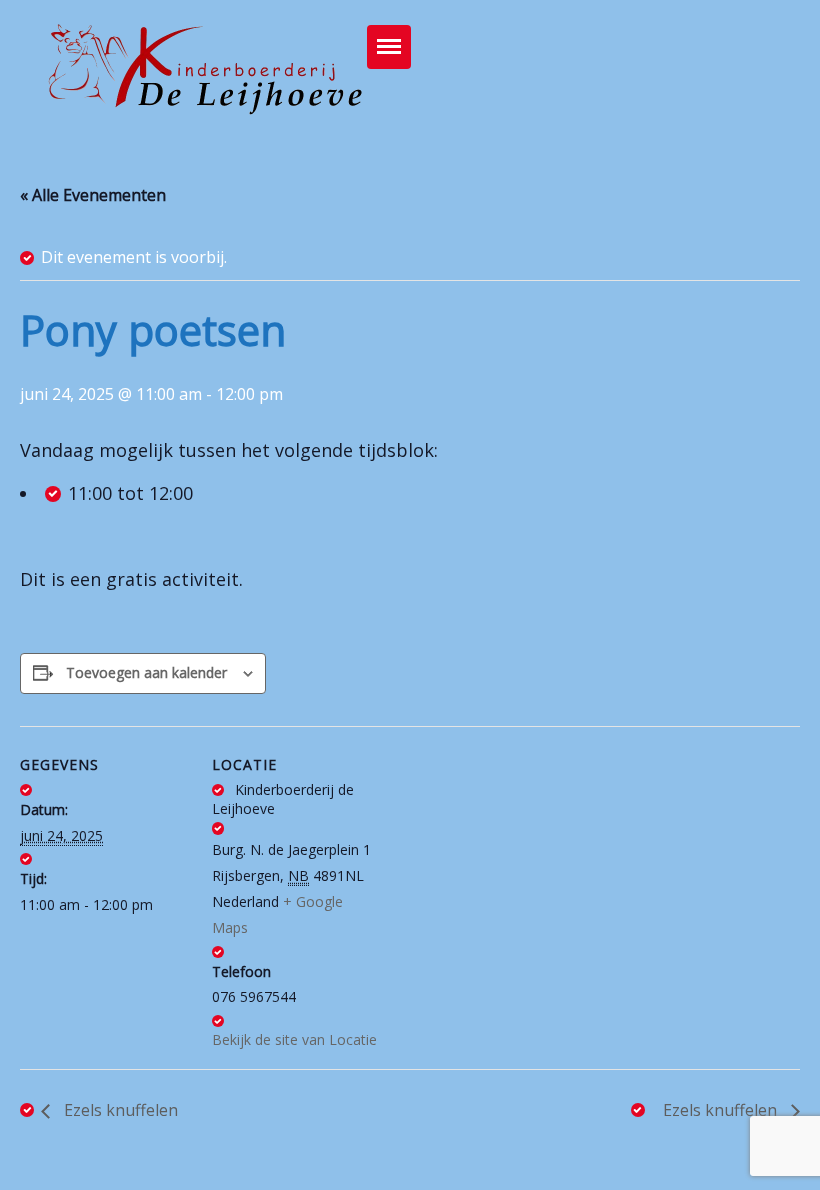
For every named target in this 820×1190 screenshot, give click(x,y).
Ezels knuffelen (119, 1110)
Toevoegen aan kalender (146, 672)
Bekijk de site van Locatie (294, 1039)
